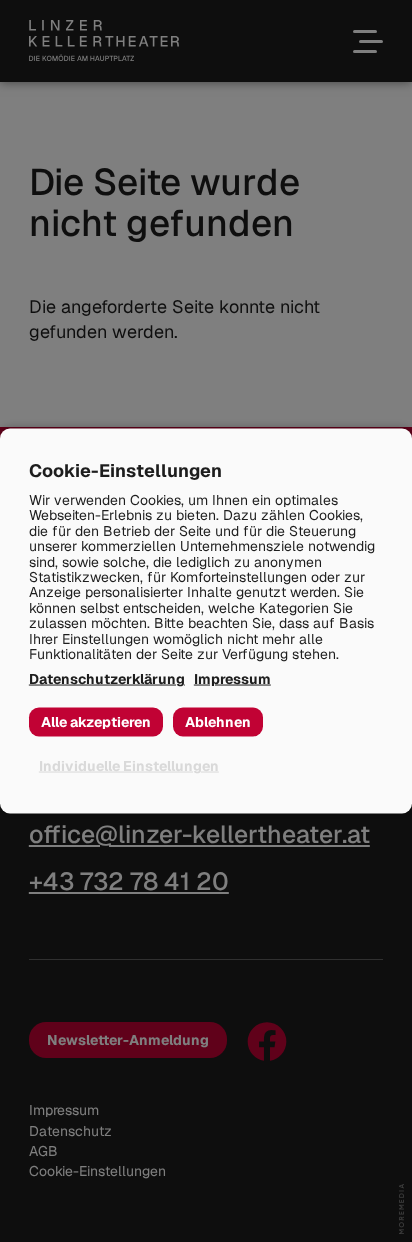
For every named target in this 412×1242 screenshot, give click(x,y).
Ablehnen (218, 721)
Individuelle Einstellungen (129, 766)
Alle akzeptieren (96, 721)
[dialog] (206, 621)
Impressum (232, 679)
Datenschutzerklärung (107, 679)
